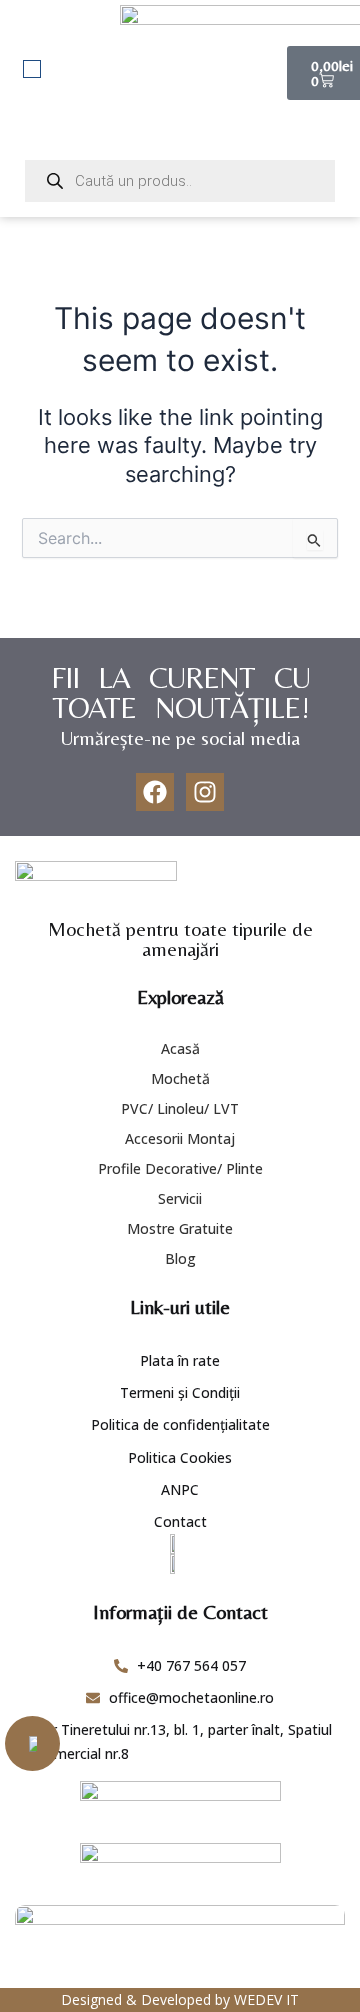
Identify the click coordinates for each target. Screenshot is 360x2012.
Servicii (180, 1198)
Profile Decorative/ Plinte (180, 1168)
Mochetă (180, 1078)
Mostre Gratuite (180, 1228)
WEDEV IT (266, 1999)
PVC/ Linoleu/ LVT (180, 1108)
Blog (180, 1258)
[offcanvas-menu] (32, 69)
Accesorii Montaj (180, 1138)
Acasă (180, 1048)
